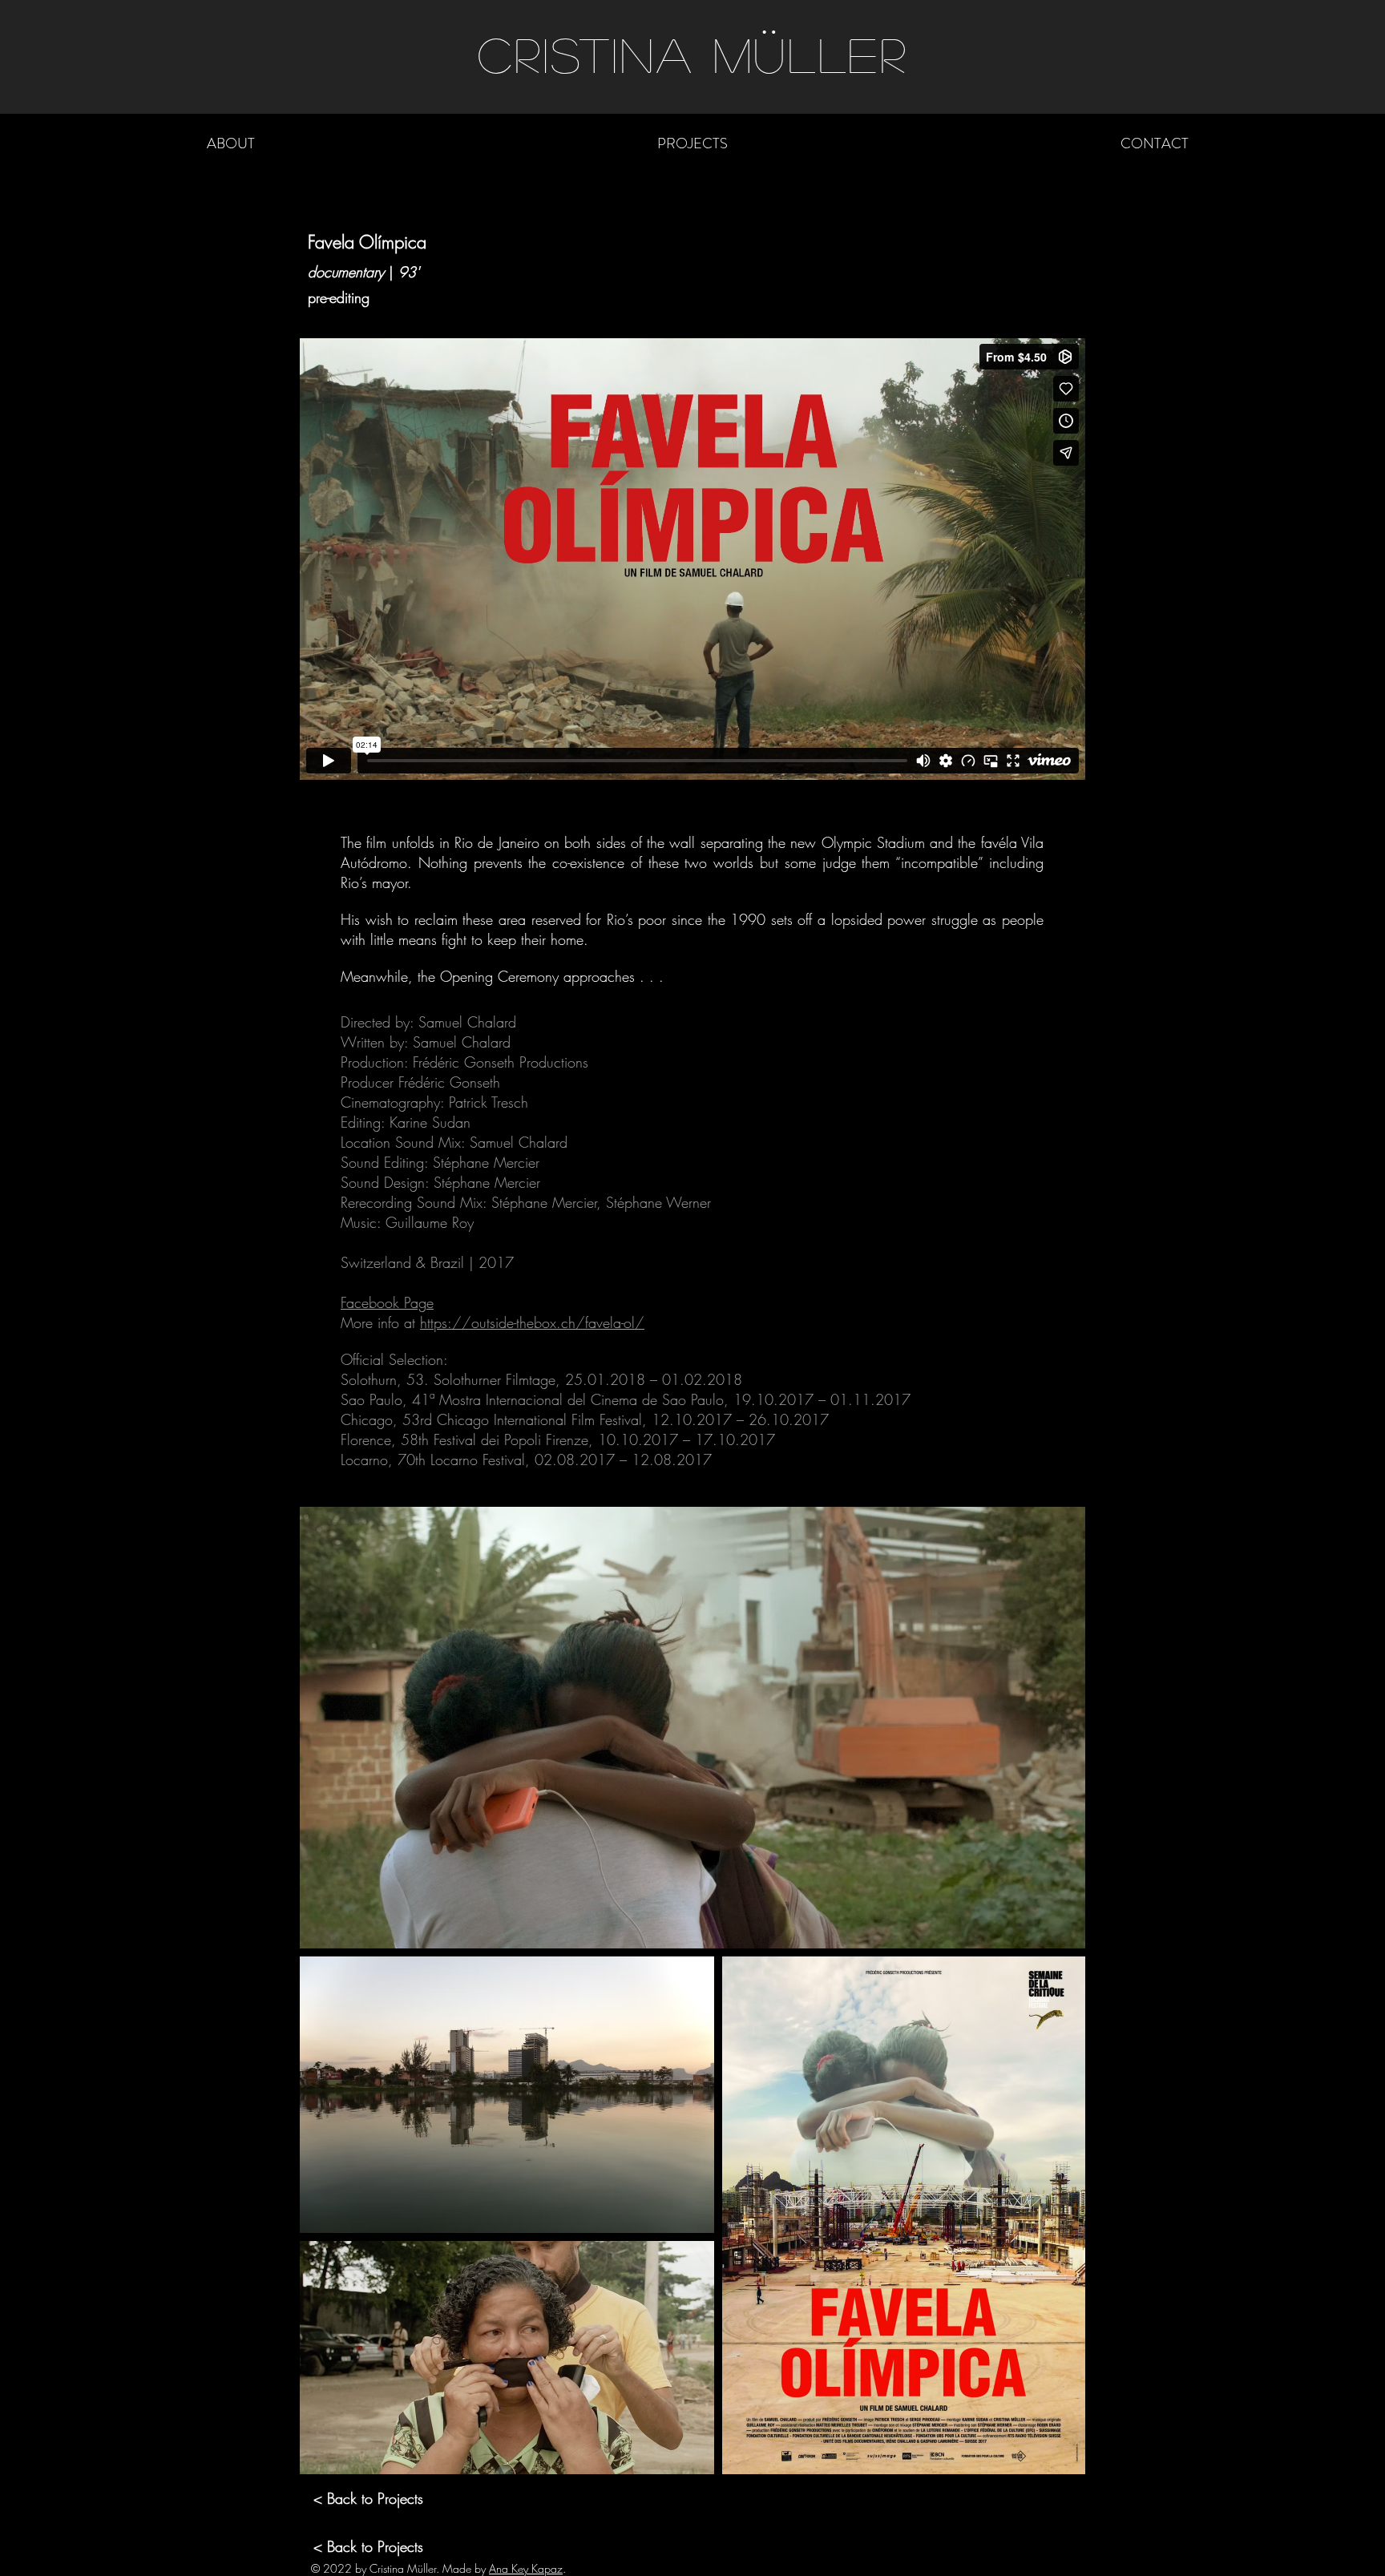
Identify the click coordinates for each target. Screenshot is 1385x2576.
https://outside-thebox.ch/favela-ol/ (532, 1322)
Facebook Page (387, 1302)
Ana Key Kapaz (526, 2568)
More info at (380, 1322)
